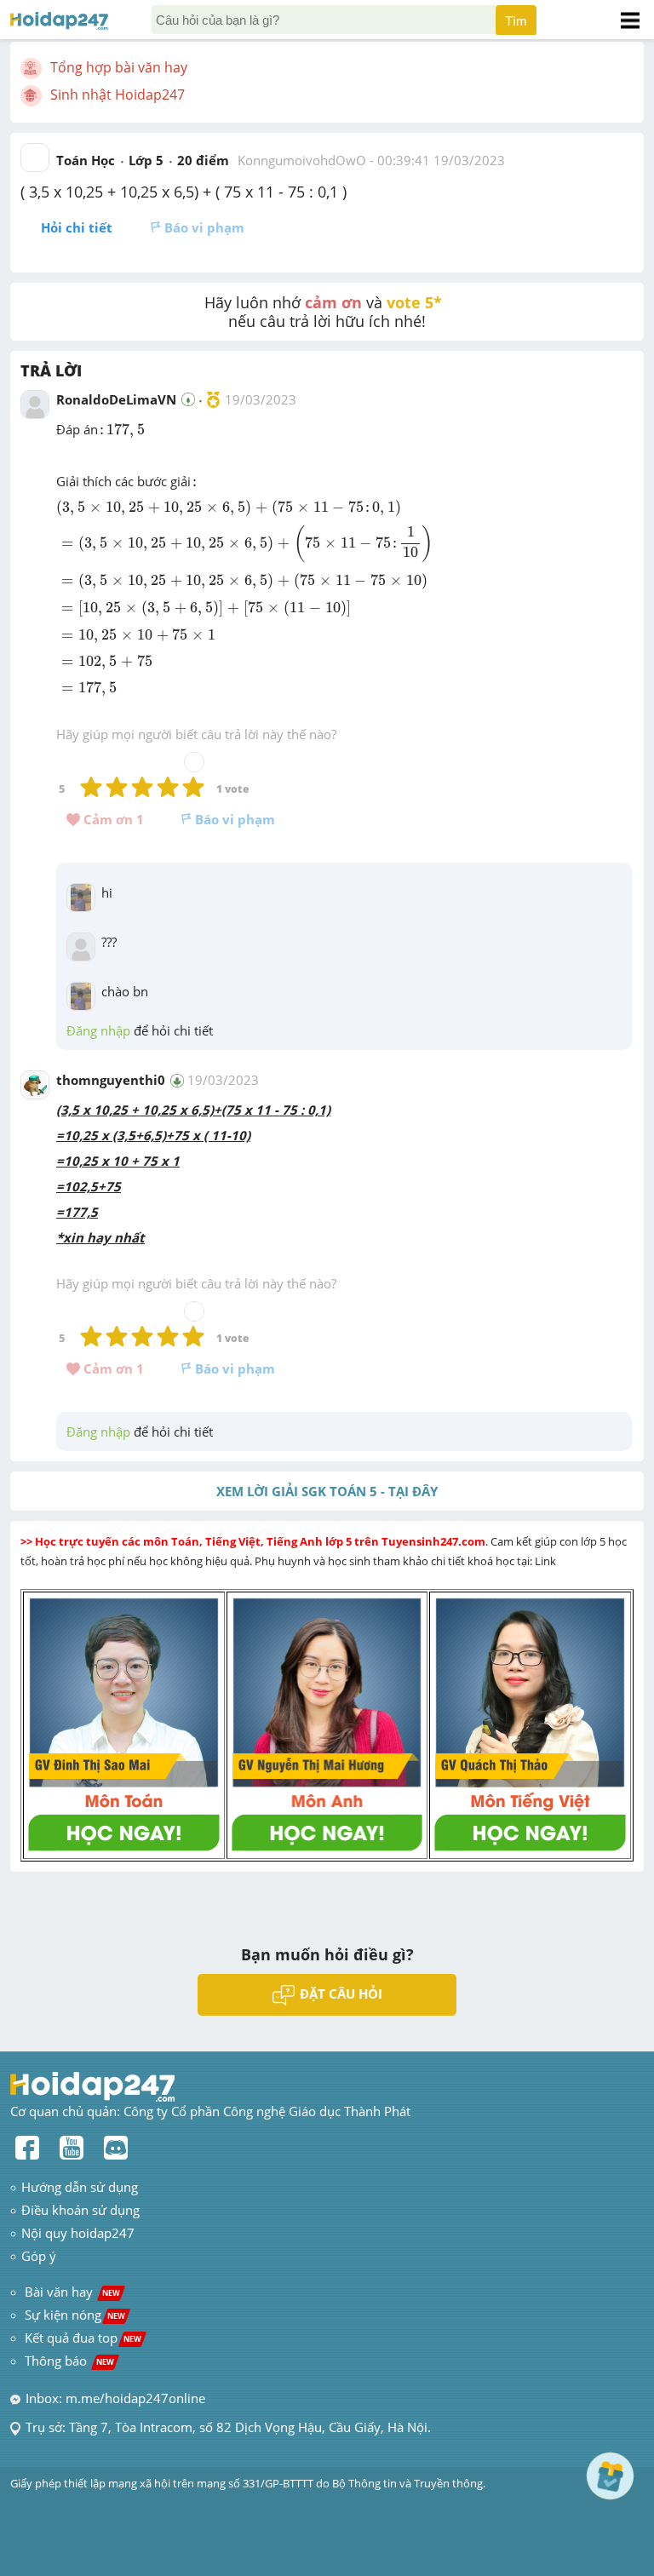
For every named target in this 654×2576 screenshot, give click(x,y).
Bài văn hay (71, 2292)
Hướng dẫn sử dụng (80, 2187)
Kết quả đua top (83, 2338)
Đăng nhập (98, 1030)
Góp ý (39, 2256)
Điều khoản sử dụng (80, 2210)
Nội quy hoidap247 (78, 2233)
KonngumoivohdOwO (302, 160)
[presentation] (121, 431)
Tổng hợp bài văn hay (119, 67)
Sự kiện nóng (75, 2315)
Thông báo (69, 2361)
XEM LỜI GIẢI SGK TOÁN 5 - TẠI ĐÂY (327, 1491)
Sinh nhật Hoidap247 (118, 95)
